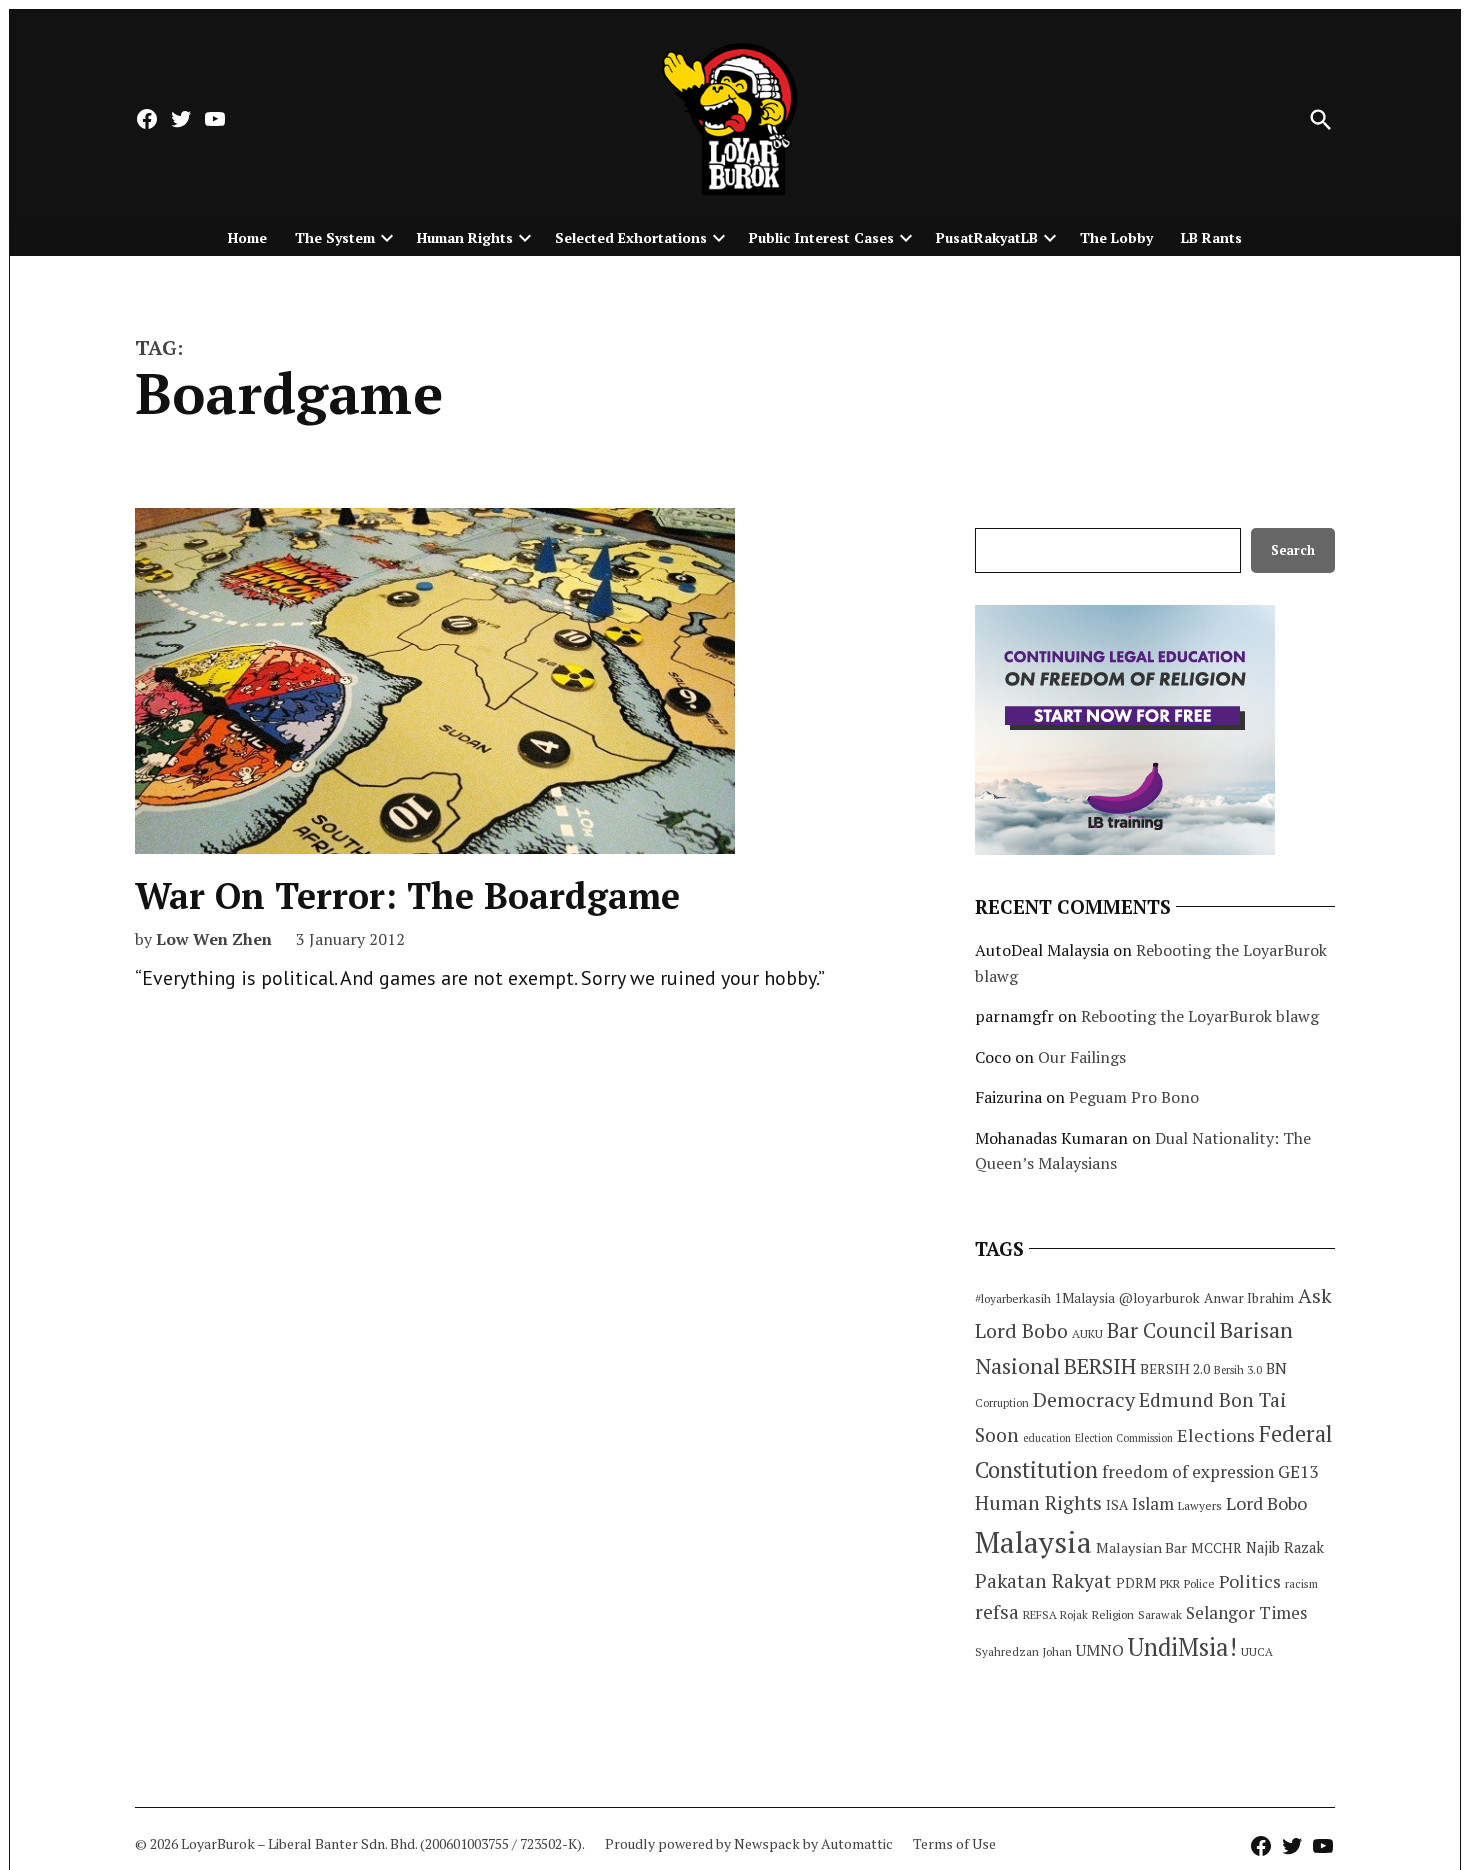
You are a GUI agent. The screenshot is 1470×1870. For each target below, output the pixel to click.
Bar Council (1161, 1330)
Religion (1113, 1614)
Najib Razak (1285, 1547)
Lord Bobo (1266, 1503)
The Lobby (1116, 237)
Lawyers (1200, 1505)
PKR (1170, 1583)
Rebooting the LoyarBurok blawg (1200, 1016)
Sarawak (1160, 1614)
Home (247, 237)
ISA (1117, 1505)
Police (1199, 1583)
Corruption (1002, 1403)
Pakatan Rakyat (1043, 1581)
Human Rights (465, 237)
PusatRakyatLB (987, 237)
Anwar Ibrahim (1249, 1298)
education (1047, 1438)
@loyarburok (1159, 1298)
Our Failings (1082, 1057)
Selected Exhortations (631, 237)
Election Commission (1124, 1438)
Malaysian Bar (1141, 1547)
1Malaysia (1085, 1298)
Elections (1216, 1435)
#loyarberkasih (1013, 1298)
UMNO (1100, 1650)
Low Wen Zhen (214, 939)
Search (1293, 550)
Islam (1153, 1503)
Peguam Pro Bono (1134, 1097)
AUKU (1087, 1333)
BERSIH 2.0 (1175, 1368)
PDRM (1136, 1583)
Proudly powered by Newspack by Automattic (749, 1843)
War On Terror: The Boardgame (407, 895)
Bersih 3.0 (1238, 1370)
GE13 (1298, 1471)
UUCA (1257, 1651)
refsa (997, 1612)
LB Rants (1211, 237)
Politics (1250, 1581)
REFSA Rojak (1055, 1614)
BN (1276, 1368)
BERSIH (1100, 1365)
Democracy (1084, 1399)
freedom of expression (1188, 1471)
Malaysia (1033, 1542)
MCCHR (1216, 1548)
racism (1301, 1583)
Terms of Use (954, 1843)
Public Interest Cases (821, 237)
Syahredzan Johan (1023, 1651)
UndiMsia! (1182, 1647)
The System (335, 237)
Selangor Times (1246, 1612)
